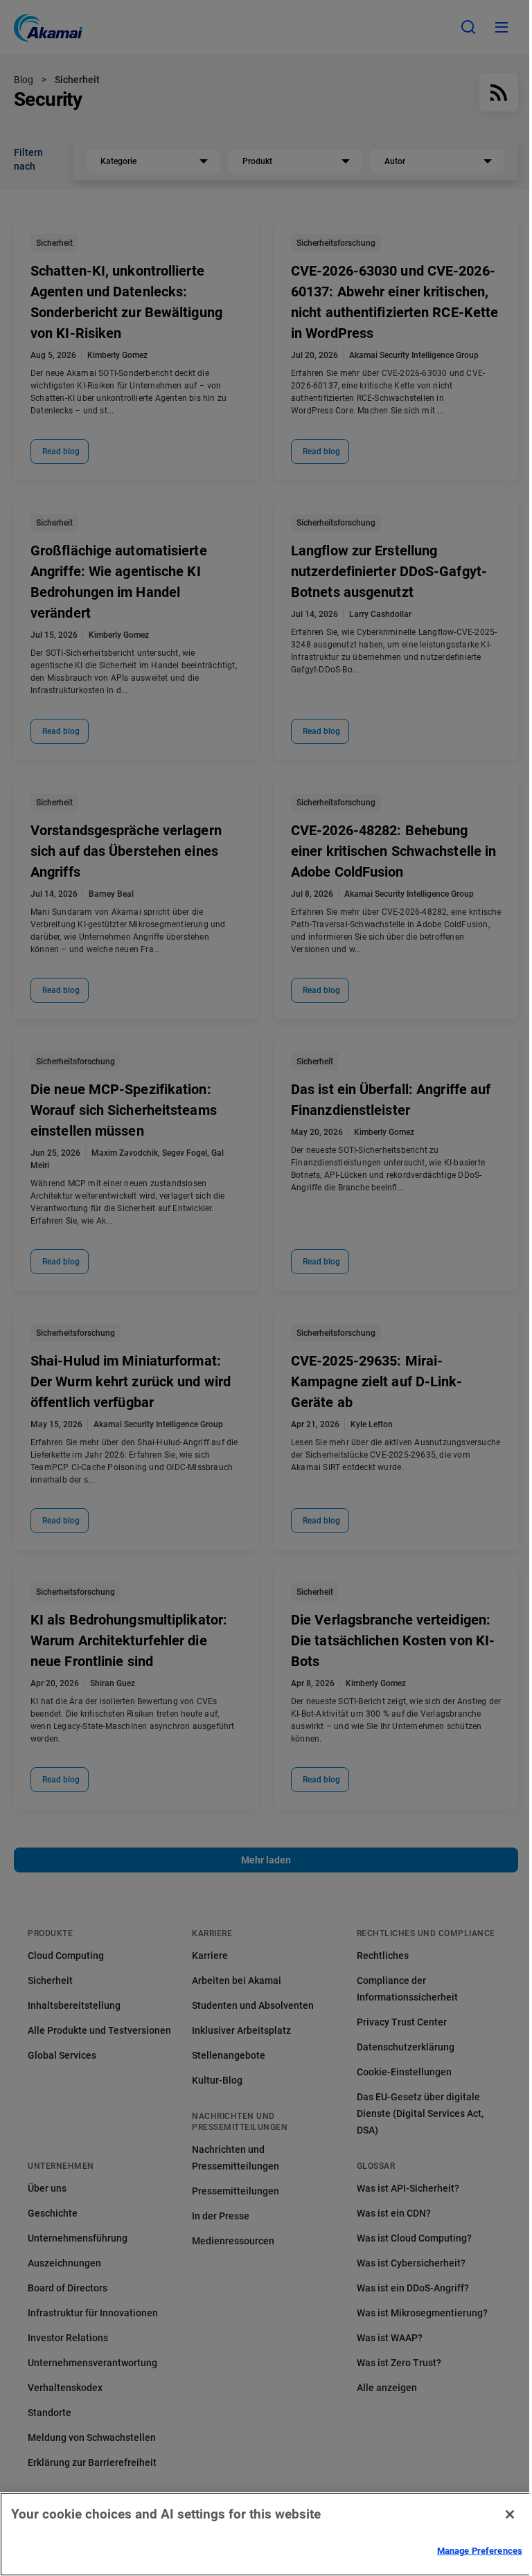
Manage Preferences (480, 2551)
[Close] (510, 2514)
